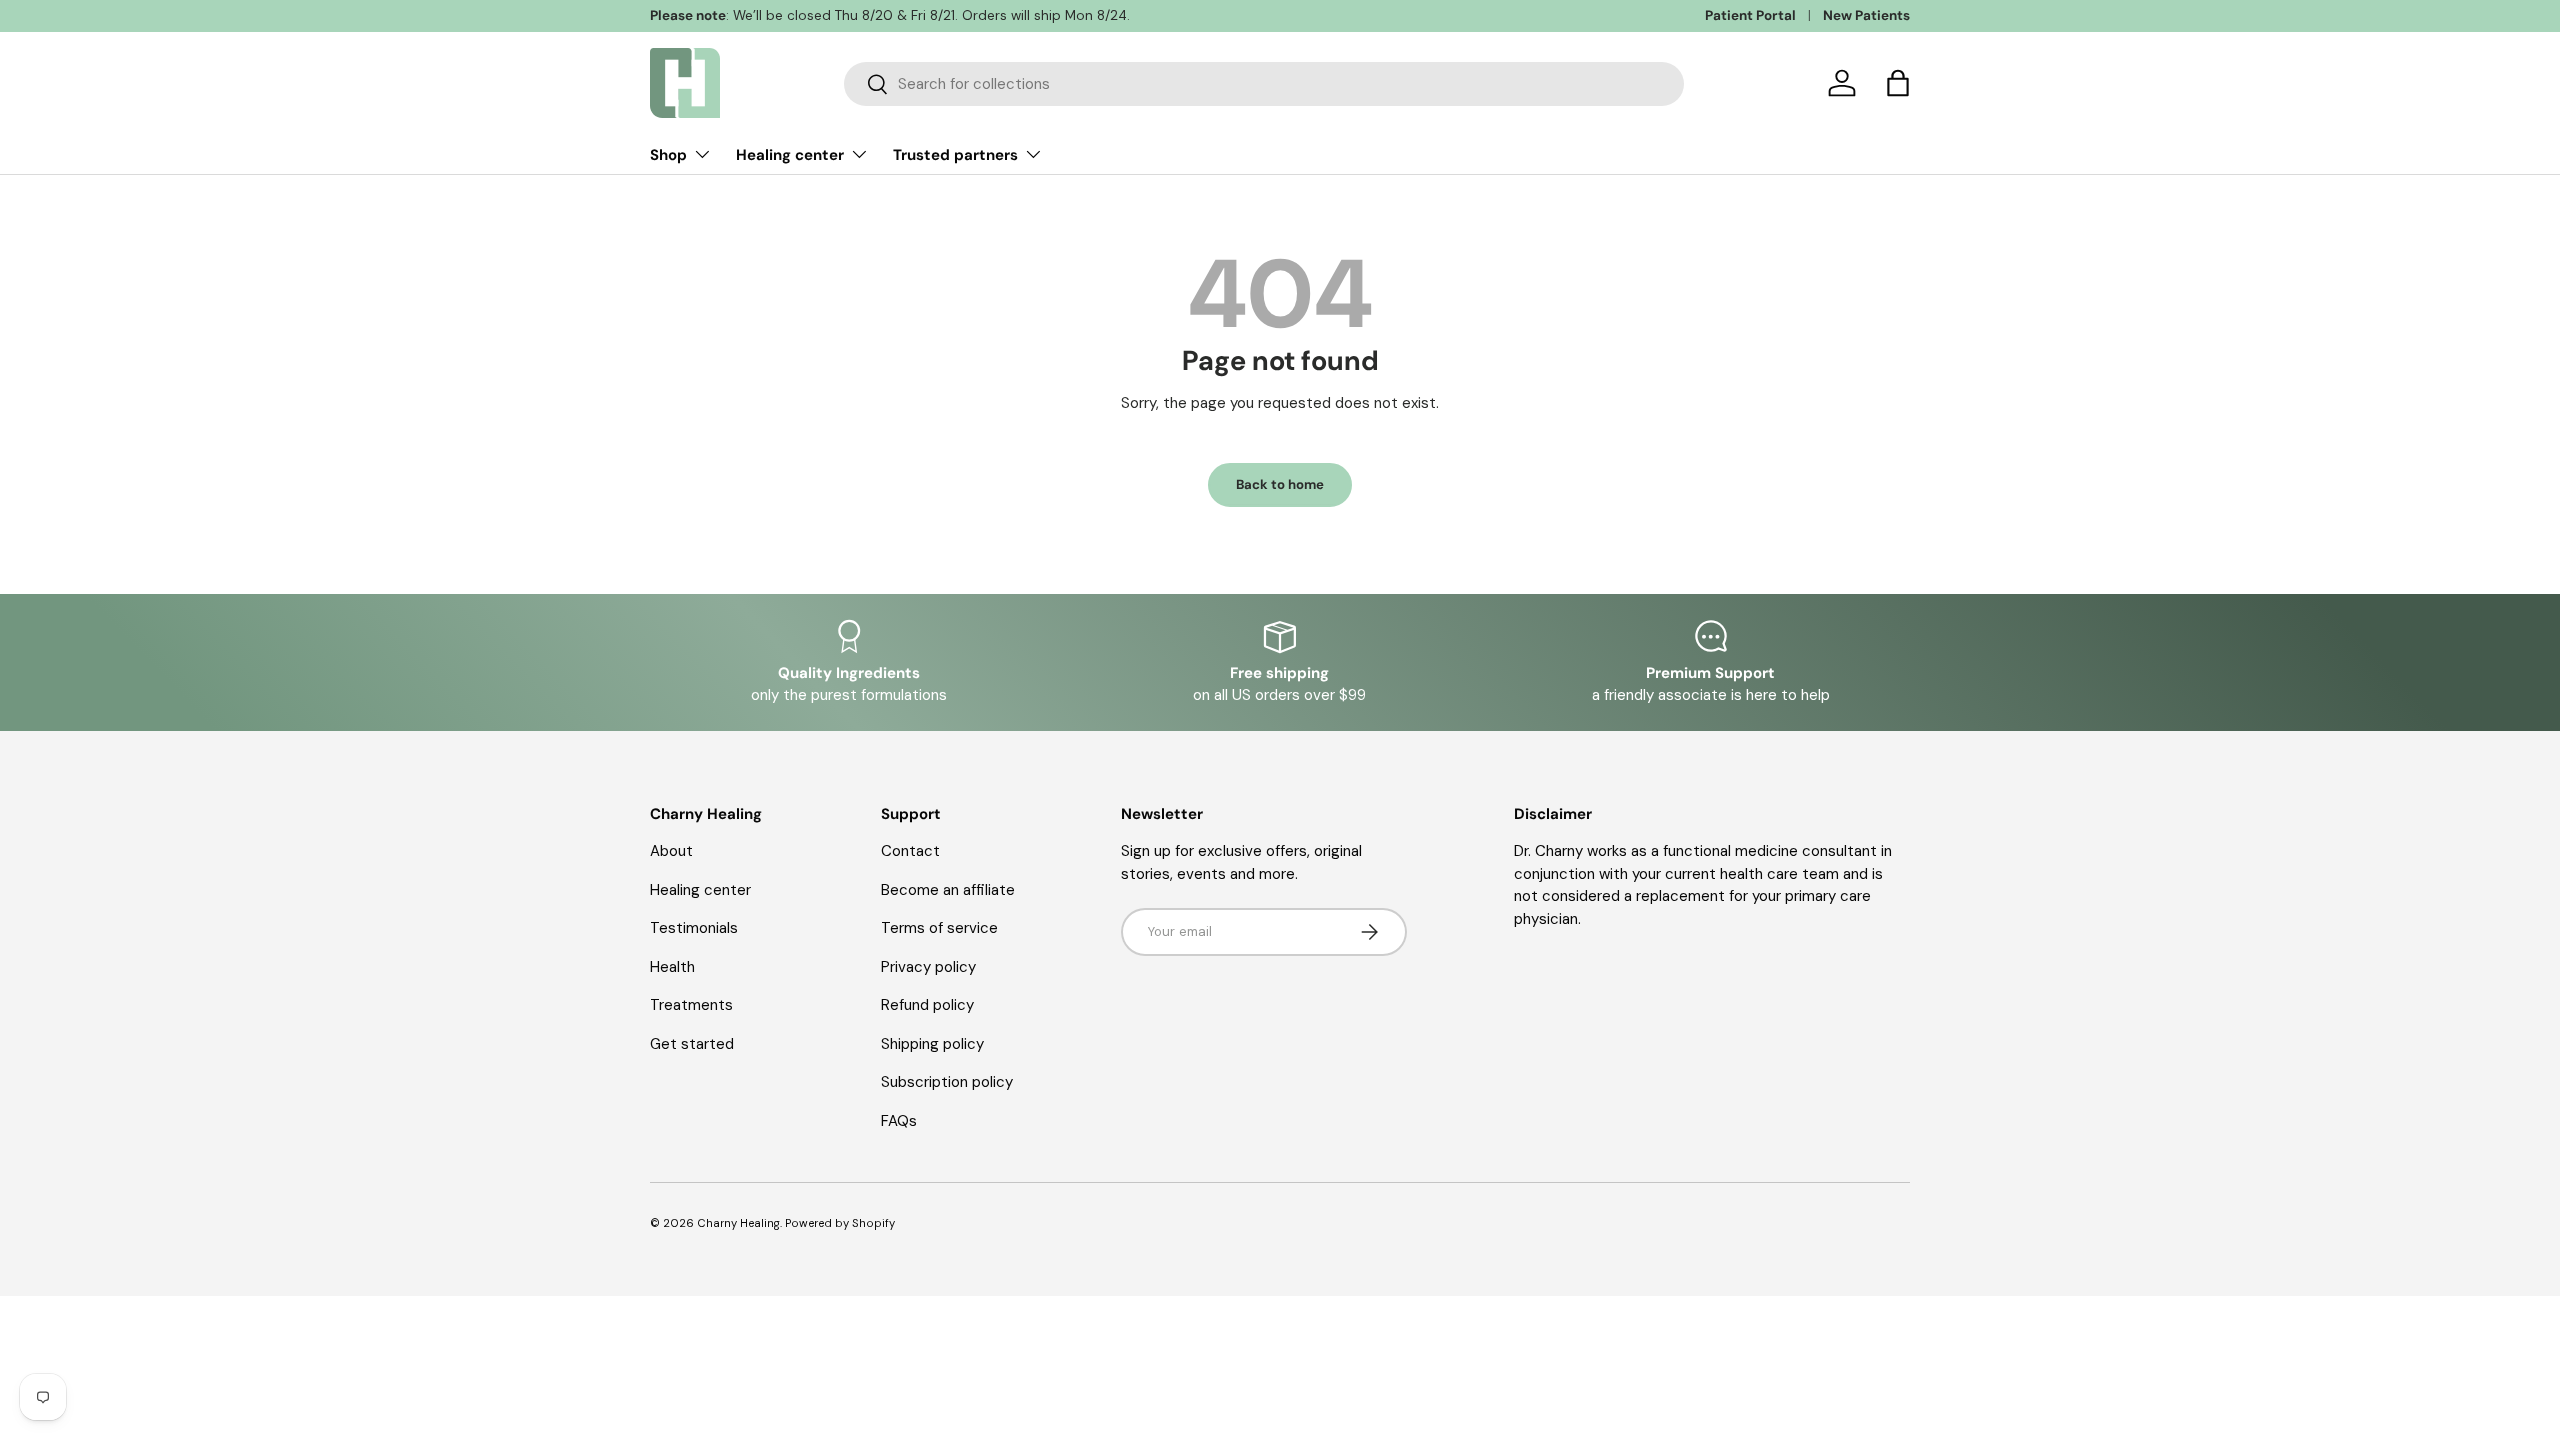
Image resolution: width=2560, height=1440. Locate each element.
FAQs (899, 1121)
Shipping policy (932, 1044)
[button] (1898, 83)
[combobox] (1264, 84)
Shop (668, 155)
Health (672, 967)
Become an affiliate (948, 890)
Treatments (691, 1005)
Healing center (790, 155)
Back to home (1280, 484)
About (671, 851)
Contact (910, 851)
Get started (692, 1044)
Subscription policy (947, 1082)
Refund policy (927, 1005)
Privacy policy (928, 967)
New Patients (1866, 15)
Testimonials (694, 928)
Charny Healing (738, 1223)
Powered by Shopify (840, 1223)
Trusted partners (955, 155)
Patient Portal (1750, 15)
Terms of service (939, 928)
